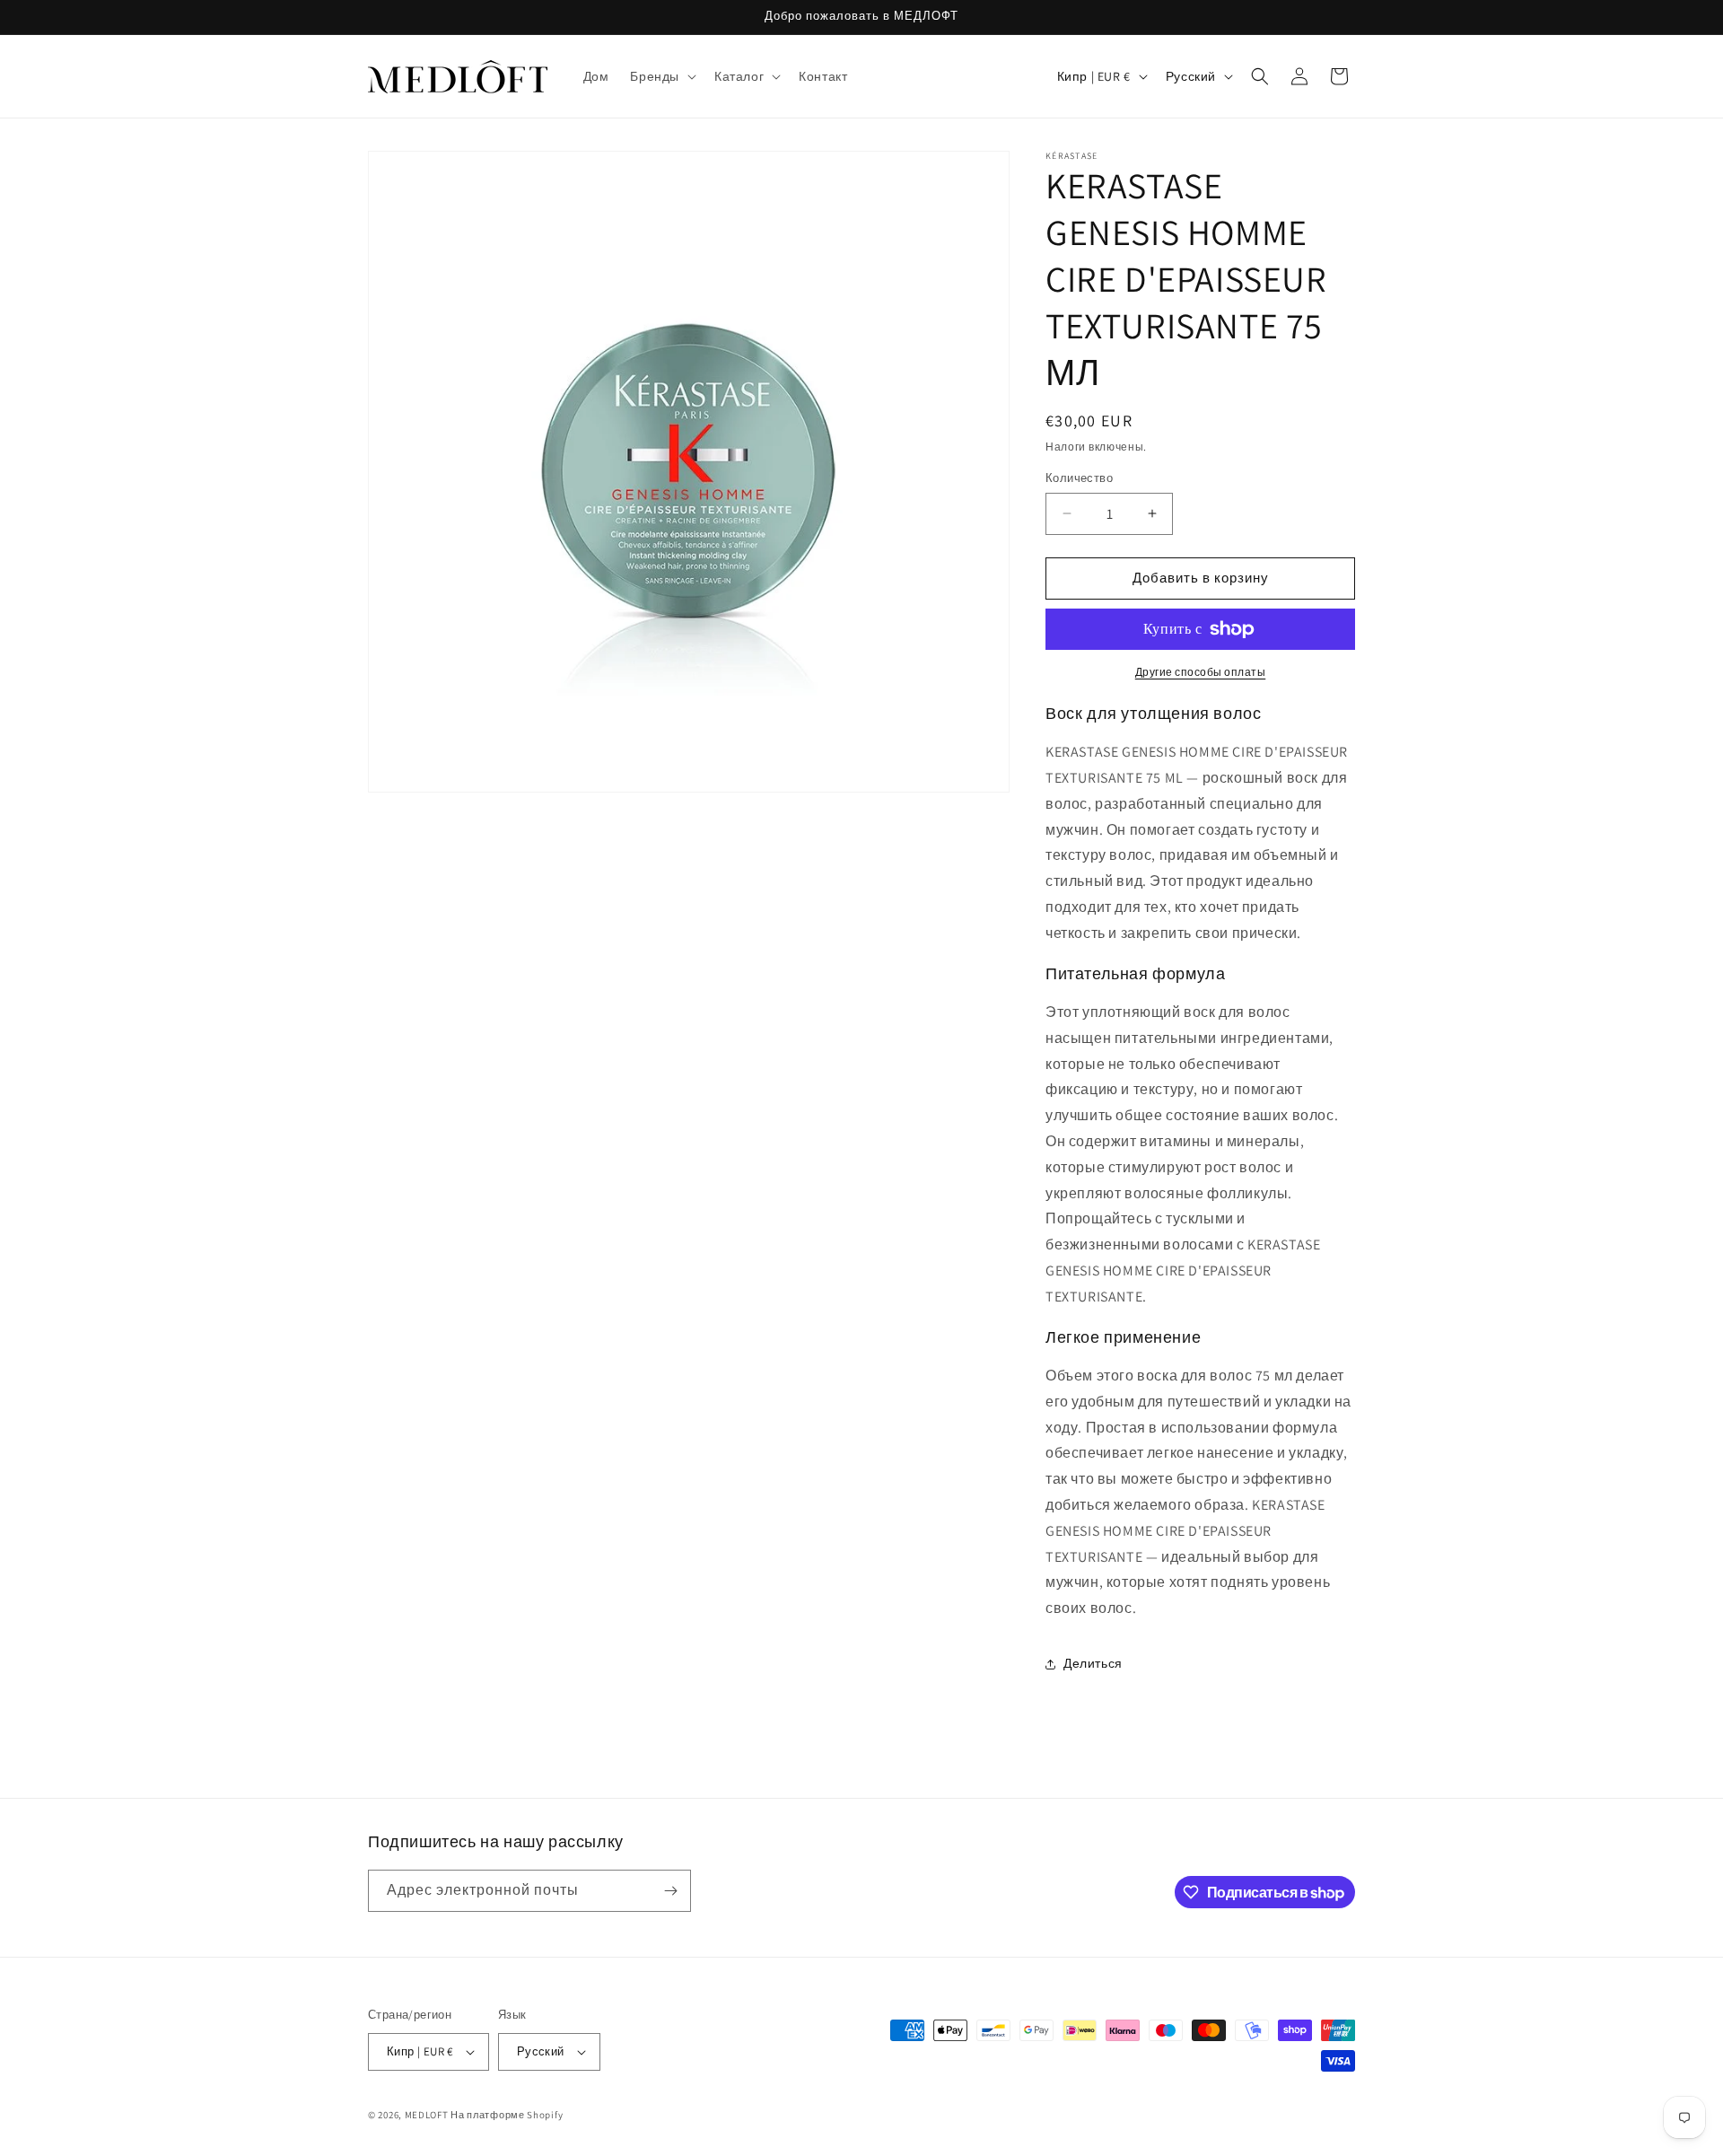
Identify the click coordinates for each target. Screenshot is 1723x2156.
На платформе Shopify (507, 2115)
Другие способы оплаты (1201, 672)
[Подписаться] (670, 1891)
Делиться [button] (1093, 1663)
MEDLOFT (427, 2115)
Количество (1079, 478)
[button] (661, 76)
